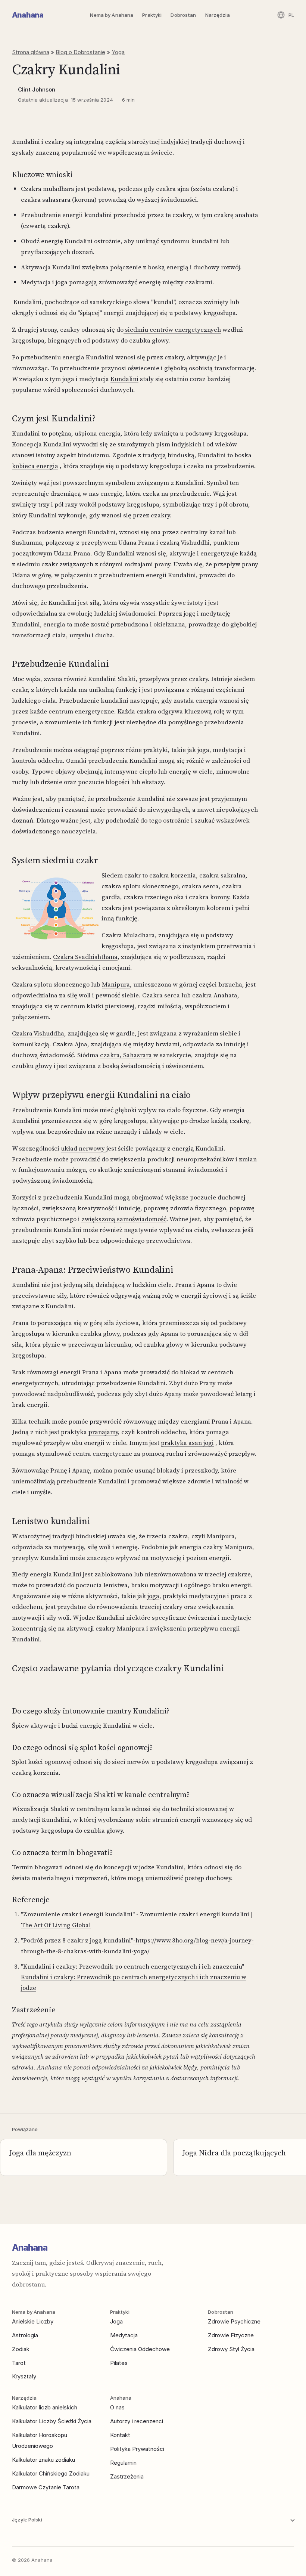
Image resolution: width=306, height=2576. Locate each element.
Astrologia (25, 2335)
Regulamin (123, 2463)
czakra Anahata (215, 995)
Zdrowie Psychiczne (234, 2321)
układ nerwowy (84, 1148)
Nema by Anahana (112, 15)
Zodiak (21, 2349)
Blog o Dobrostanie (80, 52)
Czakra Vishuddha (38, 1033)
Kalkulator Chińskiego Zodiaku (51, 2473)
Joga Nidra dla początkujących (234, 2153)
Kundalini (124, 379)
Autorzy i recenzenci (137, 2421)
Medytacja (124, 2335)
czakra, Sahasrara (126, 1055)
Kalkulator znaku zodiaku (43, 2460)
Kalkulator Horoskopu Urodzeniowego (40, 2440)
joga (153, 1596)
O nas (117, 2407)
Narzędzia (218, 15)
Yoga (118, 52)
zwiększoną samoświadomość (124, 1219)
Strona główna (31, 52)
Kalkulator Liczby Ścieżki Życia (52, 2421)
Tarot (19, 2363)
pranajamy (103, 1432)
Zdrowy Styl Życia (231, 2349)
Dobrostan (183, 15)
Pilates (119, 2363)
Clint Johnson (37, 89)
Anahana (28, 15)
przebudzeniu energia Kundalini (67, 357)
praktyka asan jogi (187, 1443)
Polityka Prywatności (137, 2449)
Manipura (116, 984)
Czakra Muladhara (128, 935)
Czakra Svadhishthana (85, 957)
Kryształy (24, 2376)
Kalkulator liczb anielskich (45, 2407)
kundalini (119, 1914)
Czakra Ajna (70, 1044)
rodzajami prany (147, 564)
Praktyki (152, 15)
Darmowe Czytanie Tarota (46, 2487)
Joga (116, 2321)
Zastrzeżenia (127, 2476)
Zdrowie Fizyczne (231, 2335)
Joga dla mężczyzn (40, 2153)
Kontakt (120, 2435)
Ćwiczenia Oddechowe (140, 2349)
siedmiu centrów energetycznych (172, 329)
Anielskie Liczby (33, 2321)
